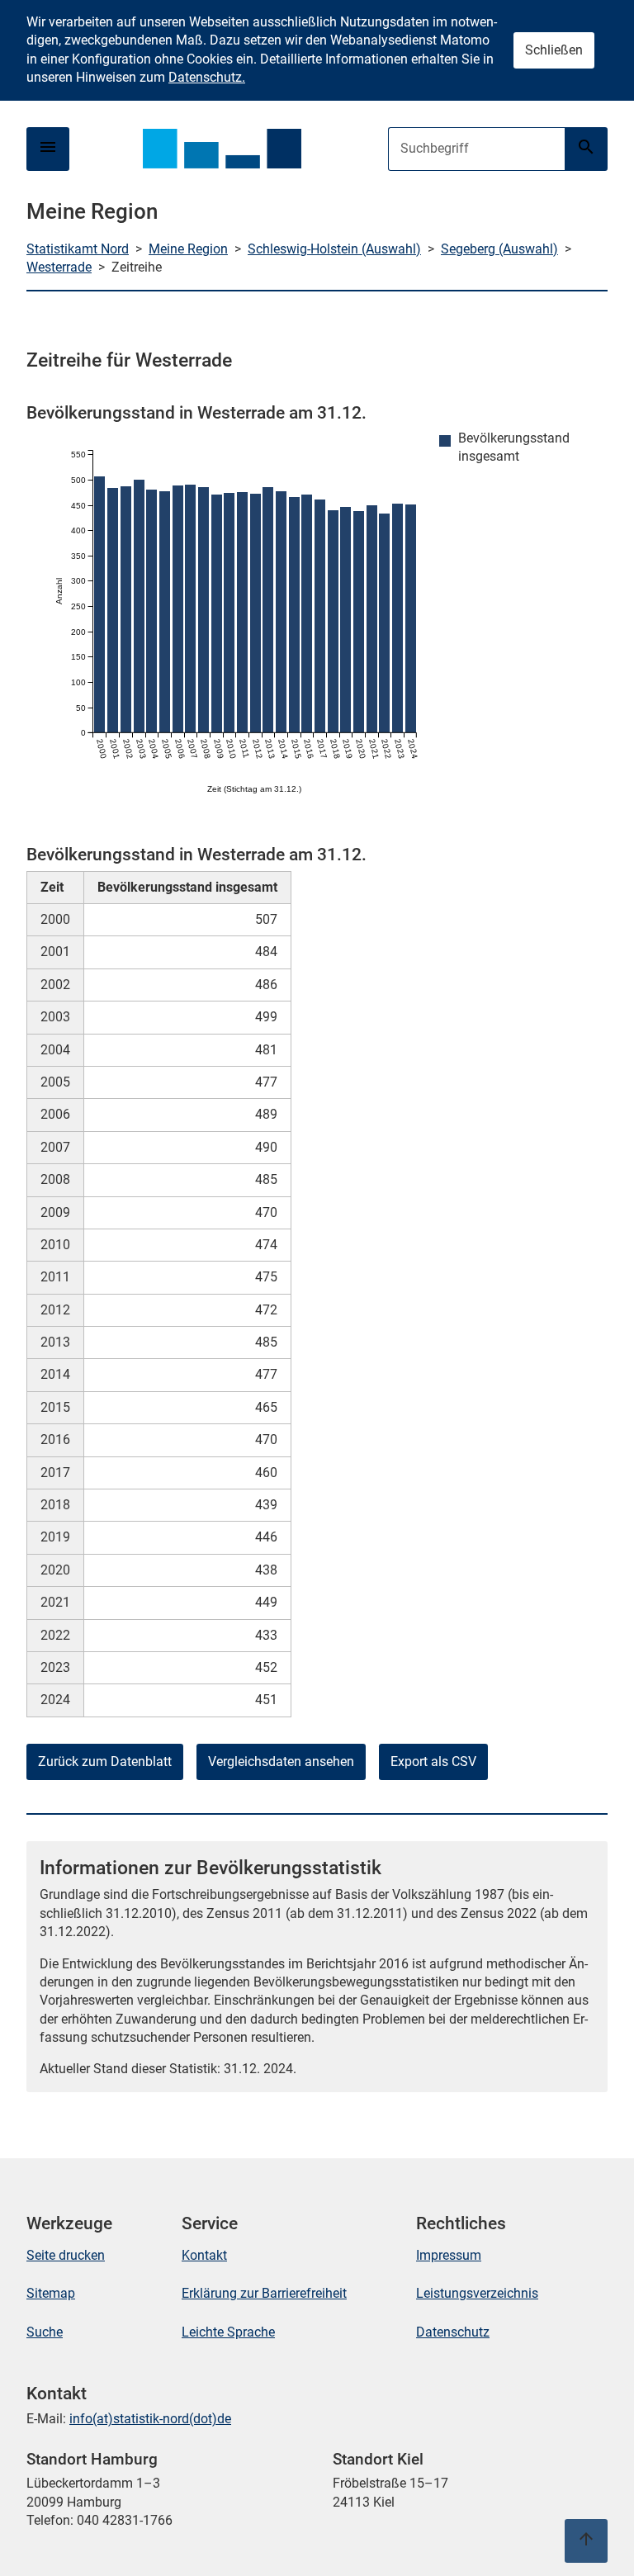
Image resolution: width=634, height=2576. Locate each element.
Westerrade (59, 267)
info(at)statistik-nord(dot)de (150, 2419)
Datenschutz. (207, 77)
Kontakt (204, 2255)
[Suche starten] (586, 149)
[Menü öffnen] (48, 149)
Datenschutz (453, 2332)
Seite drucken (66, 2255)
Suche (45, 2332)
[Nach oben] (586, 2541)
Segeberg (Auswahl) (499, 249)
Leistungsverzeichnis (477, 2293)
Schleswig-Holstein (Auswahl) (334, 249)
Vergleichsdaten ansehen (281, 1762)
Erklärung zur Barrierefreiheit (264, 2293)
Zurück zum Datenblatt (105, 1762)
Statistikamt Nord (78, 249)
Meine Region (188, 249)
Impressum (449, 2255)
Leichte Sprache (228, 2332)
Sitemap (51, 2293)
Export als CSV (433, 1762)
